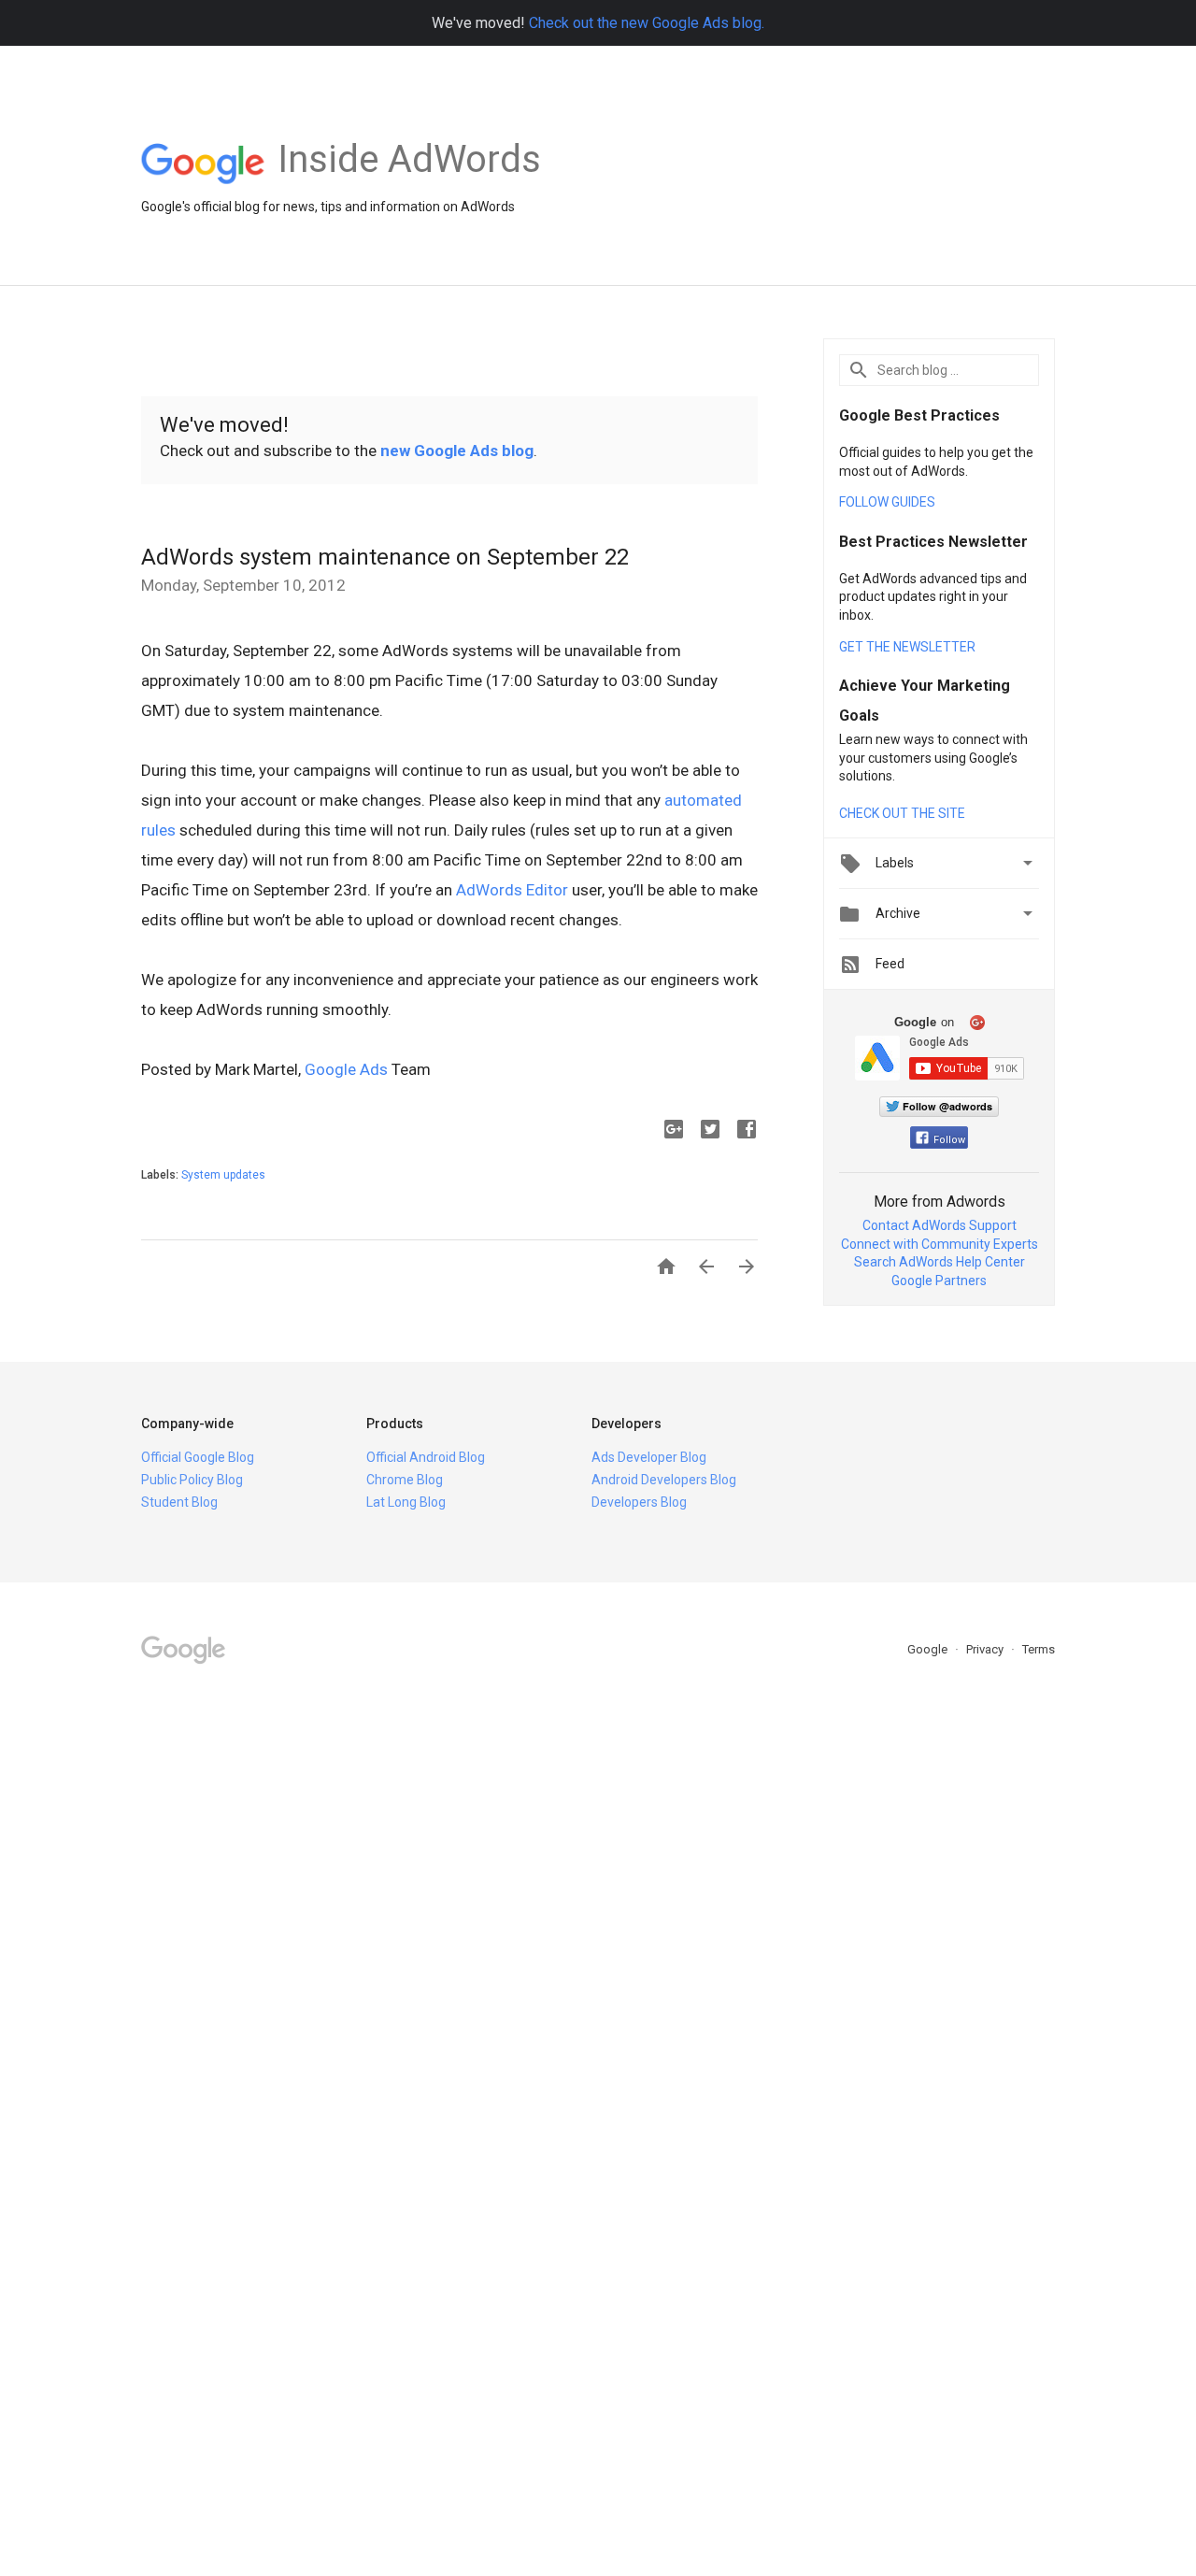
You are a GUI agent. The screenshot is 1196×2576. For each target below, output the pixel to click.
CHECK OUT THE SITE (902, 813)
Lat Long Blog (406, 1502)
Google (929, 1649)
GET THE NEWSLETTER (907, 647)
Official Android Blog (426, 1457)
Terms (1039, 1649)
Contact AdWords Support (940, 1225)
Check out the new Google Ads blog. (647, 23)
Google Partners (939, 1281)
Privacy (986, 1649)
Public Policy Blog (192, 1480)
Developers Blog (639, 1502)
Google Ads (346, 1069)
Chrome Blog (405, 1480)
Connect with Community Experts (940, 1244)
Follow (949, 1140)
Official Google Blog (198, 1457)
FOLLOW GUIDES (887, 502)
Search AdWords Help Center (940, 1262)
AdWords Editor (512, 890)
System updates (223, 1175)
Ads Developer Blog (649, 1457)
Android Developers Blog (664, 1480)
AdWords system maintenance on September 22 (385, 557)
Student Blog (179, 1502)
